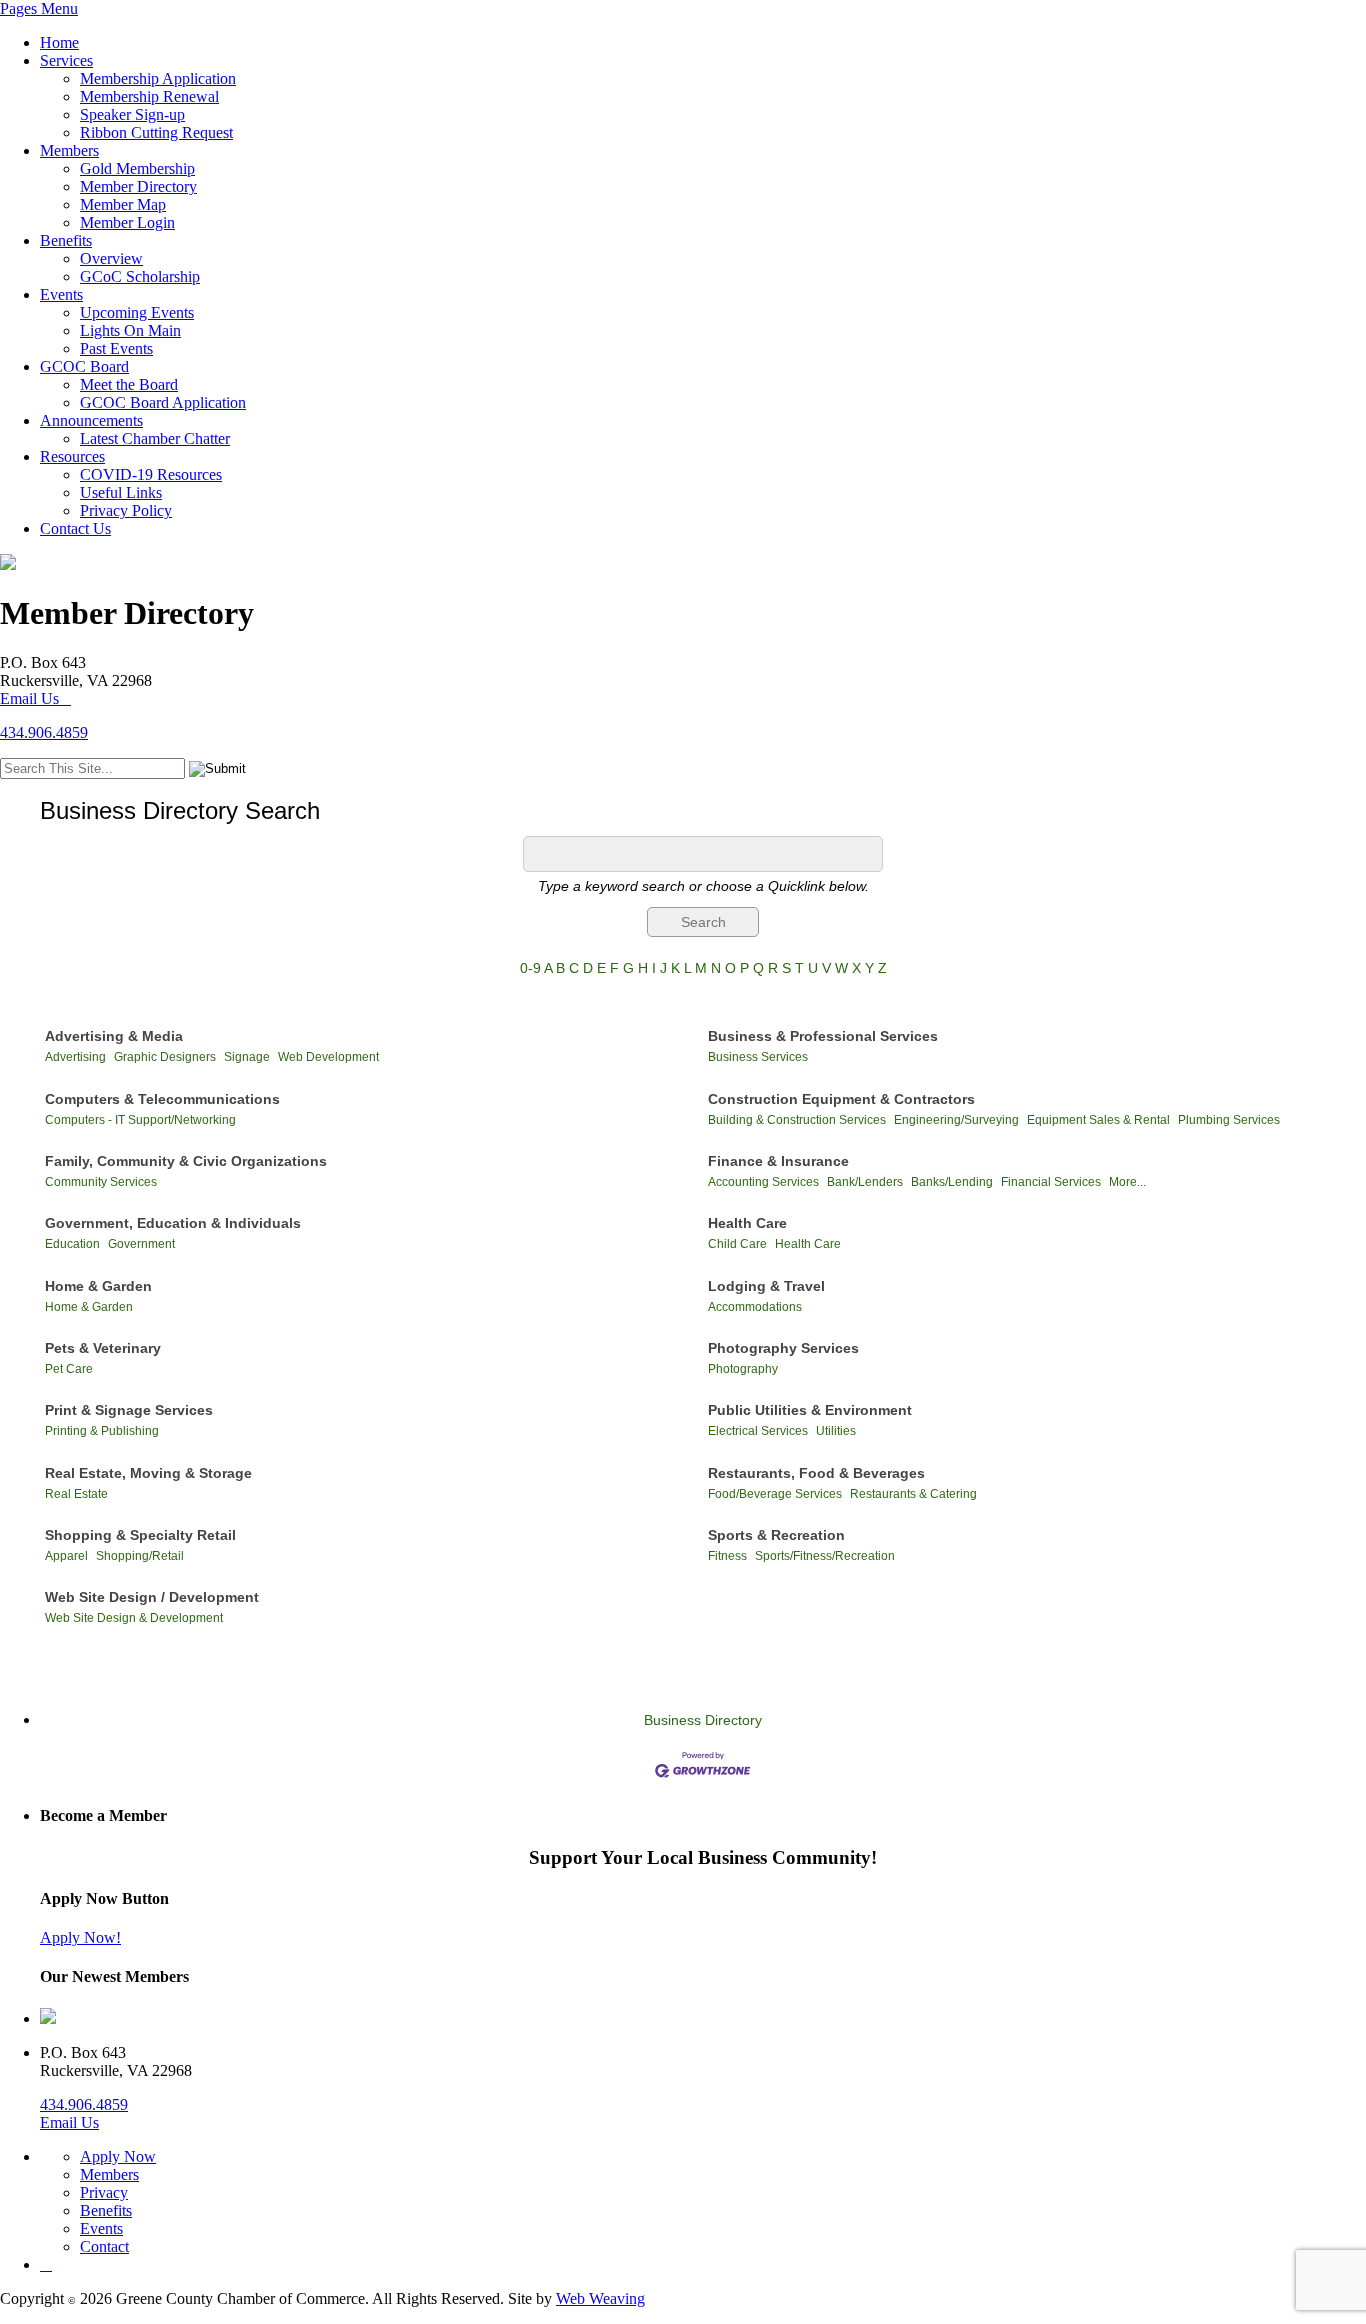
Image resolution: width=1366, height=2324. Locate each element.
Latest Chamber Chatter (155, 438)
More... (1127, 1182)
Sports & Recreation (776, 1535)
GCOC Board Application (163, 402)
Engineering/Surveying (956, 1120)
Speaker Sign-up (132, 114)
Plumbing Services (1229, 1120)
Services (66, 60)
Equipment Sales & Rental (1098, 1120)
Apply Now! (80, 1937)
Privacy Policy (126, 510)
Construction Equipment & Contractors (841, 1099)
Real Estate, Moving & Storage (148, 1473)
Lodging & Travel (766, 1286)
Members (69, 150)
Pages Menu (39, 8)
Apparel (66, 1556)
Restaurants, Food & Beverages (816, 1473)
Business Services (758, 1057)
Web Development (328, 1057)
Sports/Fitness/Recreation (825, 1556)
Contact (104, 2246)
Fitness (727, 1556)
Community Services (101, 1182)
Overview (111, 258)
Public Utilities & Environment (810, 1410)
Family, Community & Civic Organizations (186, 1161)
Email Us (29, 698)
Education (72, 1244)
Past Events (116, 348)
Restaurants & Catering (913, 1494)
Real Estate (76, 1494)
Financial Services (1051, 1182)
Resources (72, 456)
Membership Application (158, 78)
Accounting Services (763, 1182)
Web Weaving (600, 2298)
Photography (743, 1369)
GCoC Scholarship (140, 276)
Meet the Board (129, 384)
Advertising (75, 1057)
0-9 (530, 968)
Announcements (91, 420)
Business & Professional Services (823, 1036)
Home (59, 42)
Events (61, 294)
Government (141, 1244)
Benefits (66, 240)
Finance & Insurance (778, 1161)
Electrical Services (758, 1431)
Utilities (836, 1431)
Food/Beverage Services (775, 1494)
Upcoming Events (137, 312)
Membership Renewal (149, 96)
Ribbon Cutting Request (156, 132)
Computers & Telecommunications (162, 1099)
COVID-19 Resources (151, 474)
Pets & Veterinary (103, 1348)
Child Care (737, 1244)
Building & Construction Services (797, 1120)
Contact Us (75, 528)
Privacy (104, 2192)
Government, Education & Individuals (173, 1223)
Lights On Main (130, 330)
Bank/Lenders (865, 1182)
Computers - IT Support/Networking (140, 1120)
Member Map (123, 204)
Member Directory (138, 186)
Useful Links (121, 492)
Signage (247, 1057)
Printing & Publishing (102, 1431)
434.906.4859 (44, 732)
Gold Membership (137, 168)
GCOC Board (84, 366)
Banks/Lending (952, 1182)
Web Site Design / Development (152, 1597)
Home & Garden (98, 1286)
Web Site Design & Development (134, 1618)
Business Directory (703, 1720)
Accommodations (755, 1307)
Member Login (127, 222)
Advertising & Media (114, 1036)
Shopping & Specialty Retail (140, 1535)
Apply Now (118, 2156)
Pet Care (69, 1369)
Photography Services (783, 1348)
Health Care (747, 1223)
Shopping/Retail (140, 1556)
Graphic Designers (165, 1057)
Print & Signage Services (129, 1410)
